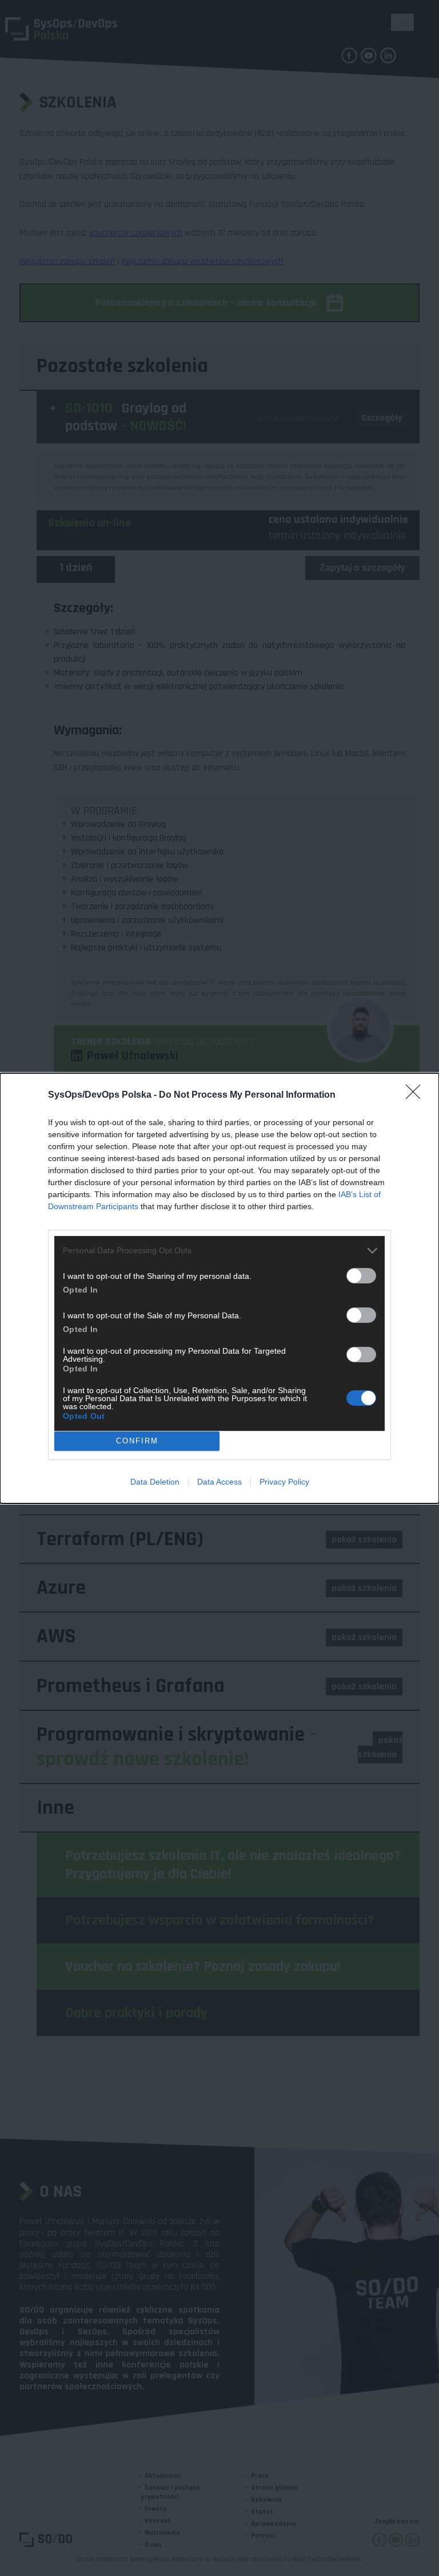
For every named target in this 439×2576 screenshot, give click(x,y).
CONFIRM (137, 1441)
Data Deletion (155, 1482)
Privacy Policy (284, 1482)
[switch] (361, 1276)
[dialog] (219, 1288)
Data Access (219, 1482)
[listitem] (219, 1251)
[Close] (417, 1095)
